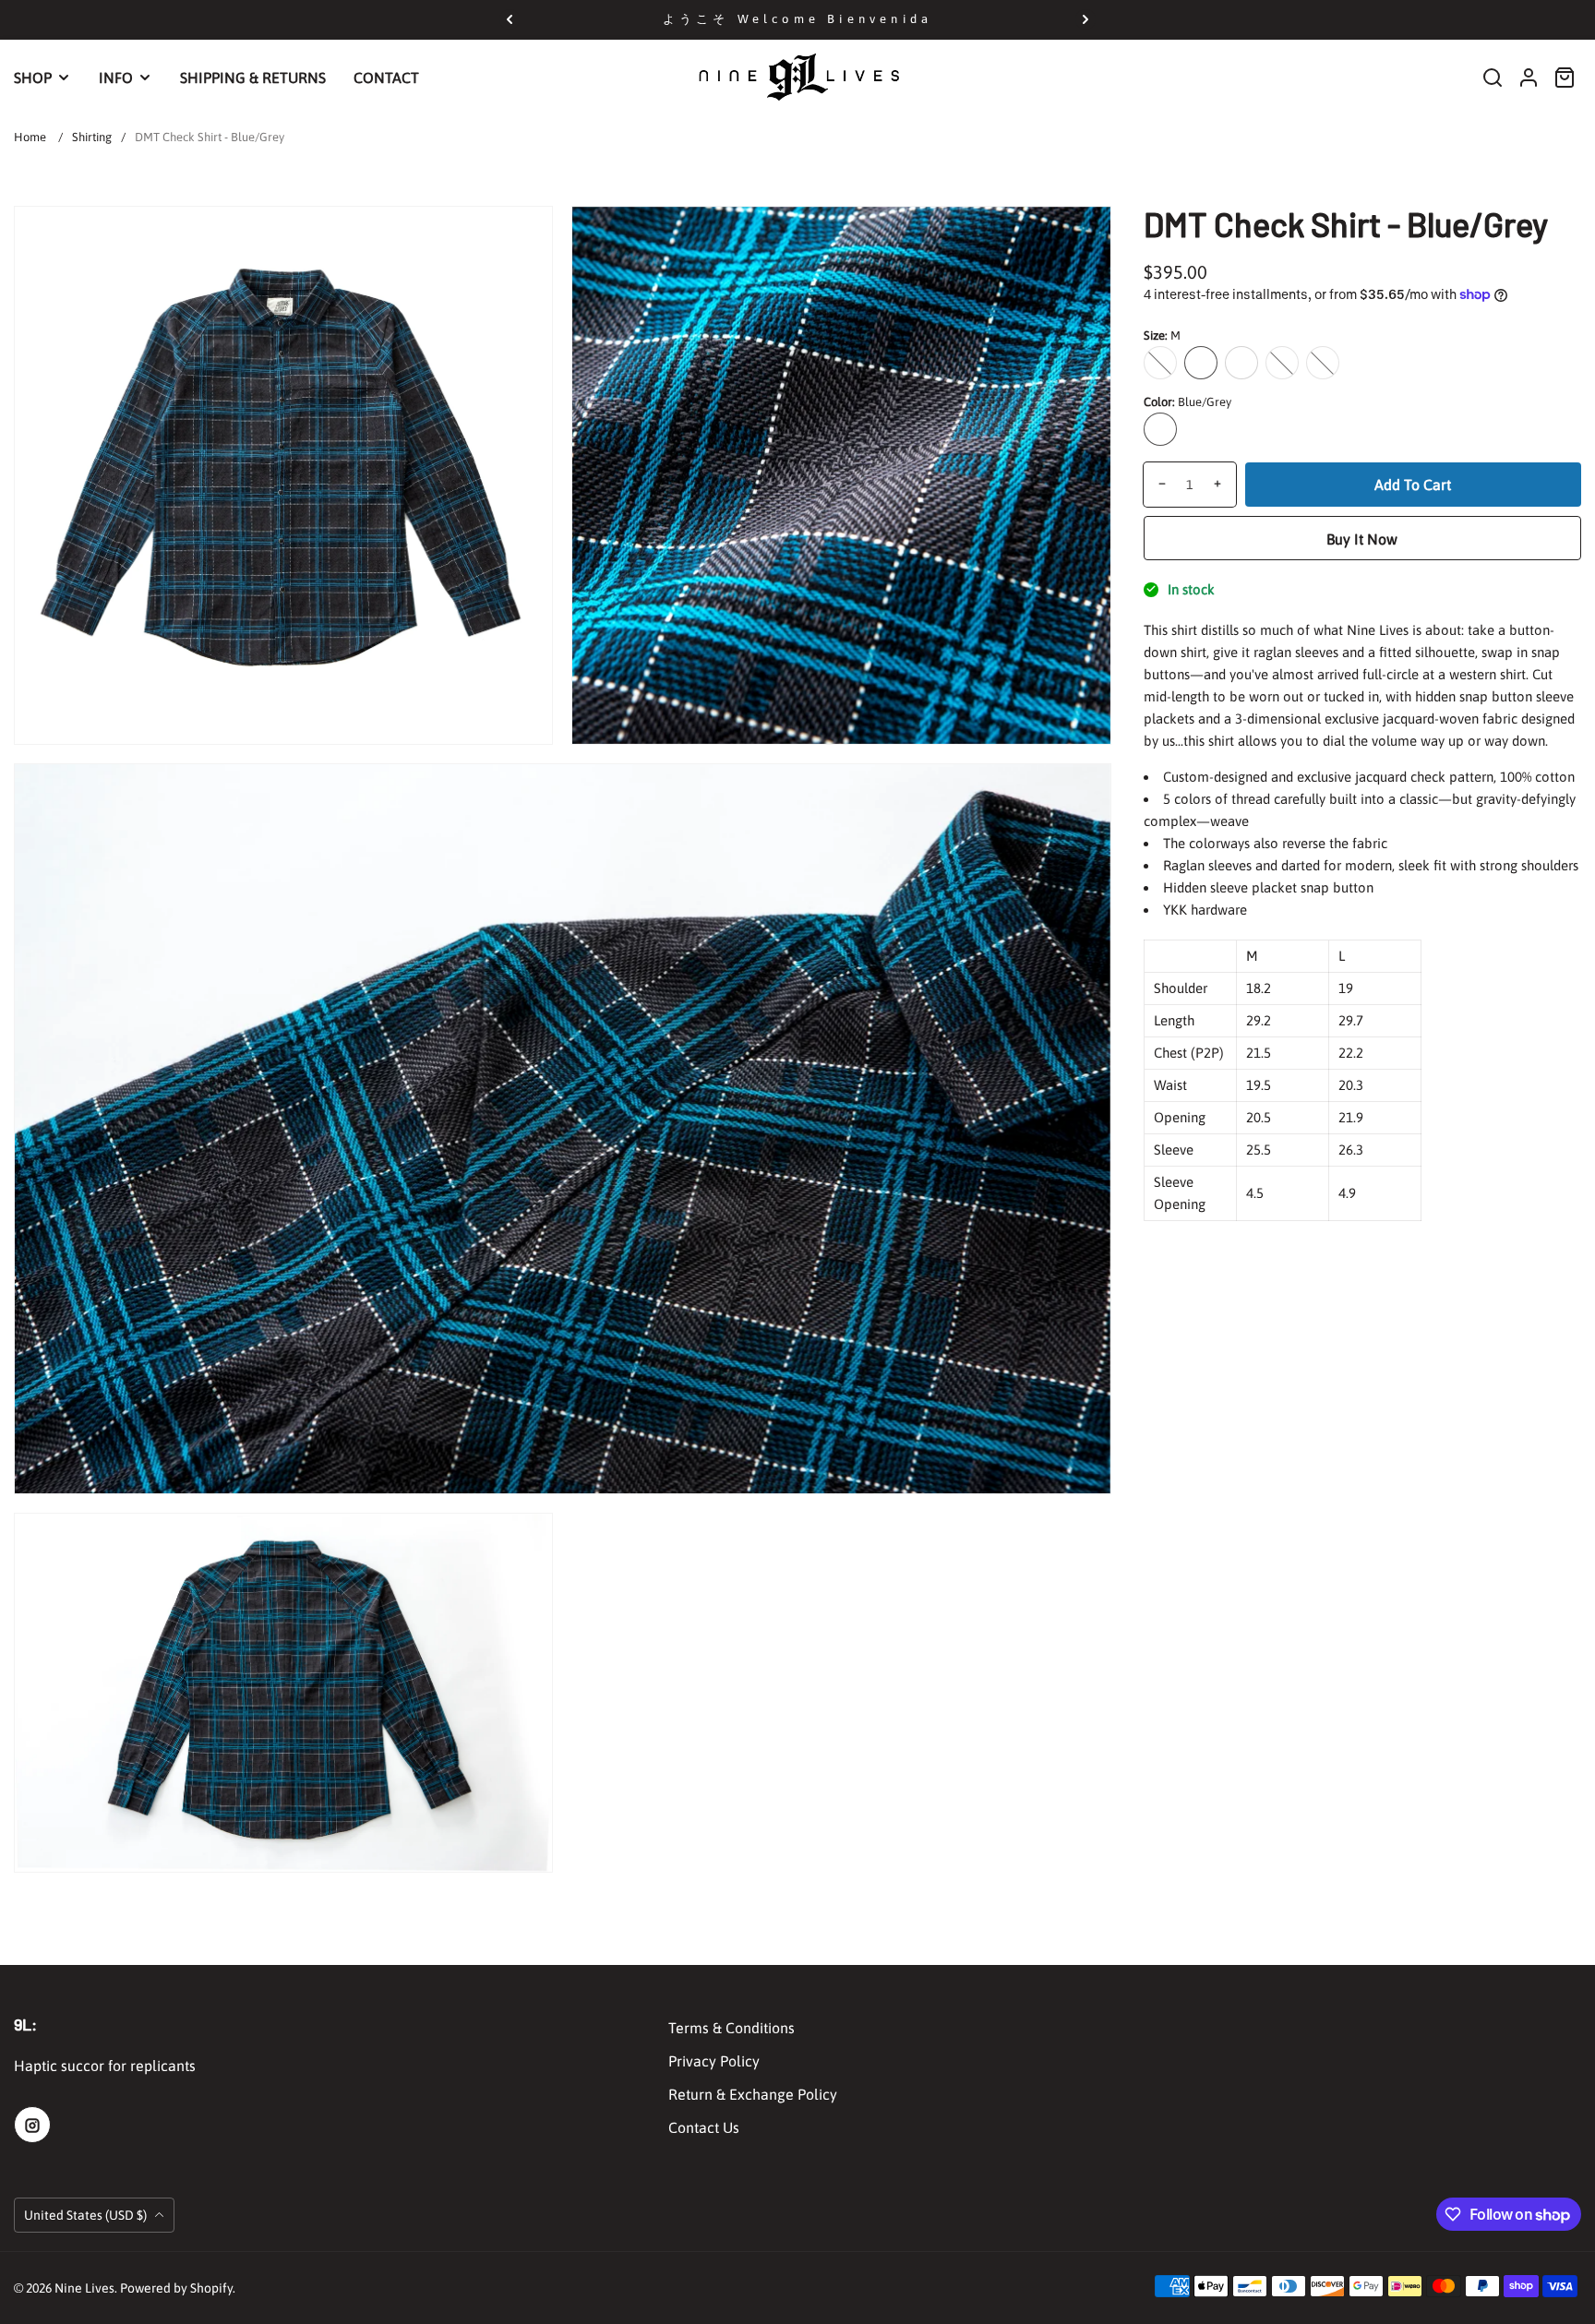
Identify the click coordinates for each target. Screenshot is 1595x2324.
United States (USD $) (87, 2215)
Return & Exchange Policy (753, 2094)
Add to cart (1413, 484)
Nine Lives (84, 2288)
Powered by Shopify (176, 2288)
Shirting (92, 137)
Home (30, 137)
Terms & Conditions (732, 2028)
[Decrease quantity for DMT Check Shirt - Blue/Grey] (1155, 484)
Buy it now (1362, 538)
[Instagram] (32, 2125)
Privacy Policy (714, 2061)
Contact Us (704, 2127)
